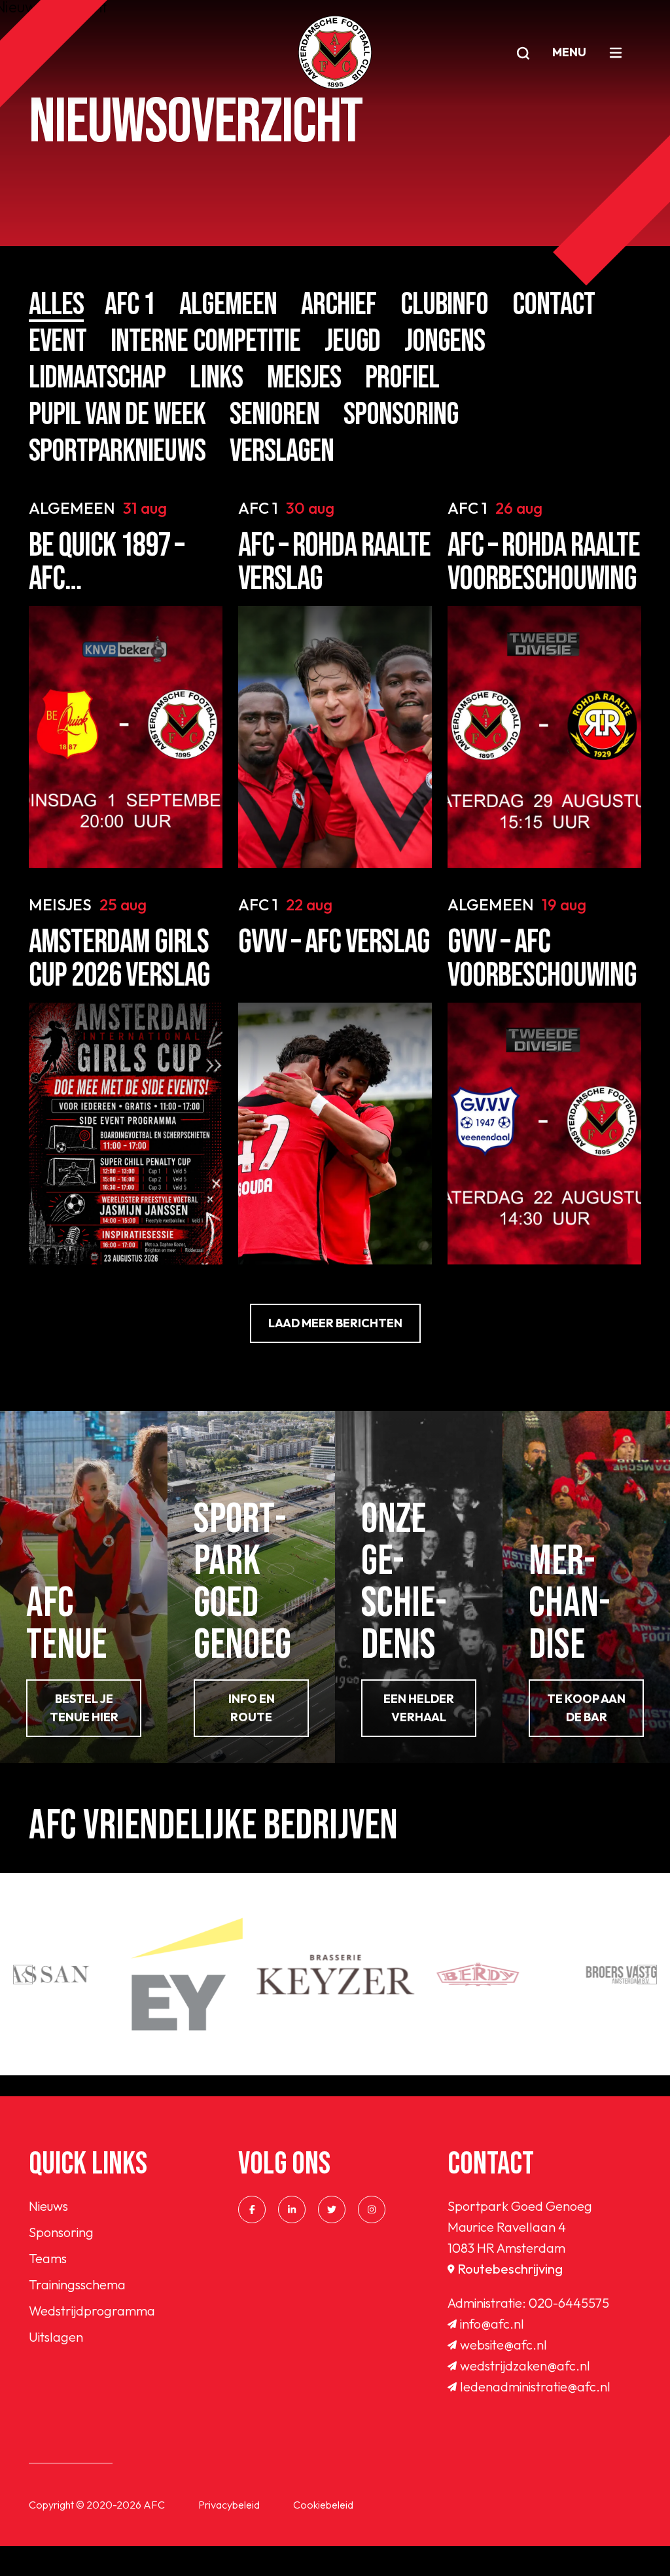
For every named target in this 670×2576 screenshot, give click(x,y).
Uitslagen (56, 2337)
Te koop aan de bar (586, 1708)
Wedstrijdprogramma (92, 2311)
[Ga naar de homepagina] (335, 52)
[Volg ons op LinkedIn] (292, 2209)
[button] (23, 1975)
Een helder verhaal (419, 1708)
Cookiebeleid (323, 2505)
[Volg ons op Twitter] (332, 2209)
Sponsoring (61, 2232)
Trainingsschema (77, 2284)
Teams (48, 2258)
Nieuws (48, 2206)
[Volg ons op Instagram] (372, 2209)
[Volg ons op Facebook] (252, 2209)
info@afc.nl (492, 2324)
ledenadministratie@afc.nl (535, 2387)
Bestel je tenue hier (84, 1708)
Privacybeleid (229, 2505)
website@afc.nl (503, 2345)
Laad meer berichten (335, 1323)
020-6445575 (569, 2303)
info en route (252, 1708)
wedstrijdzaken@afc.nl (525, 2366)
